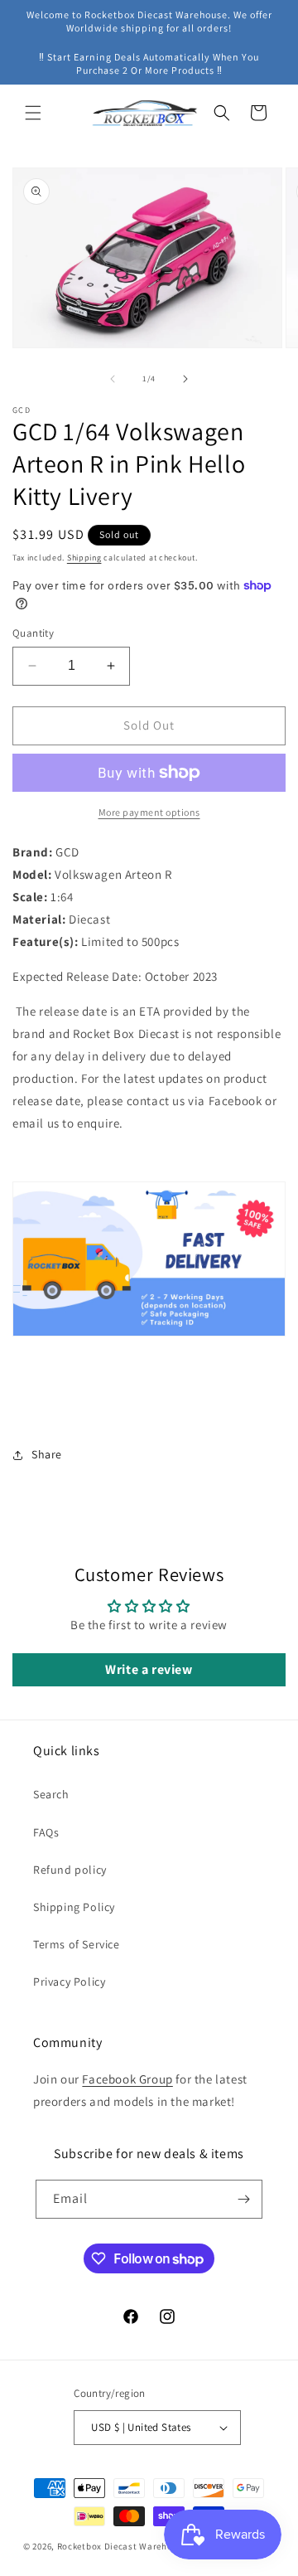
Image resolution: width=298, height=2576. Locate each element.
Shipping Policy (74, 1907)
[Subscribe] (243, 2199)
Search (51, 1794)
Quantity (33, 633)
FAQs (46, 1832)
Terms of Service (77, 1944)
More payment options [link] (149, 812)
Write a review (149, 1669)
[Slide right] (185, 379)
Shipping (84, 558)
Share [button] (47, 1454)
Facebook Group (127, 2079)
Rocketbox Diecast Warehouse (123, 2546)
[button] (33, 113)
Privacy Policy (69, 1982)
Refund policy (70, 1870)
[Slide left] (113, 379)
